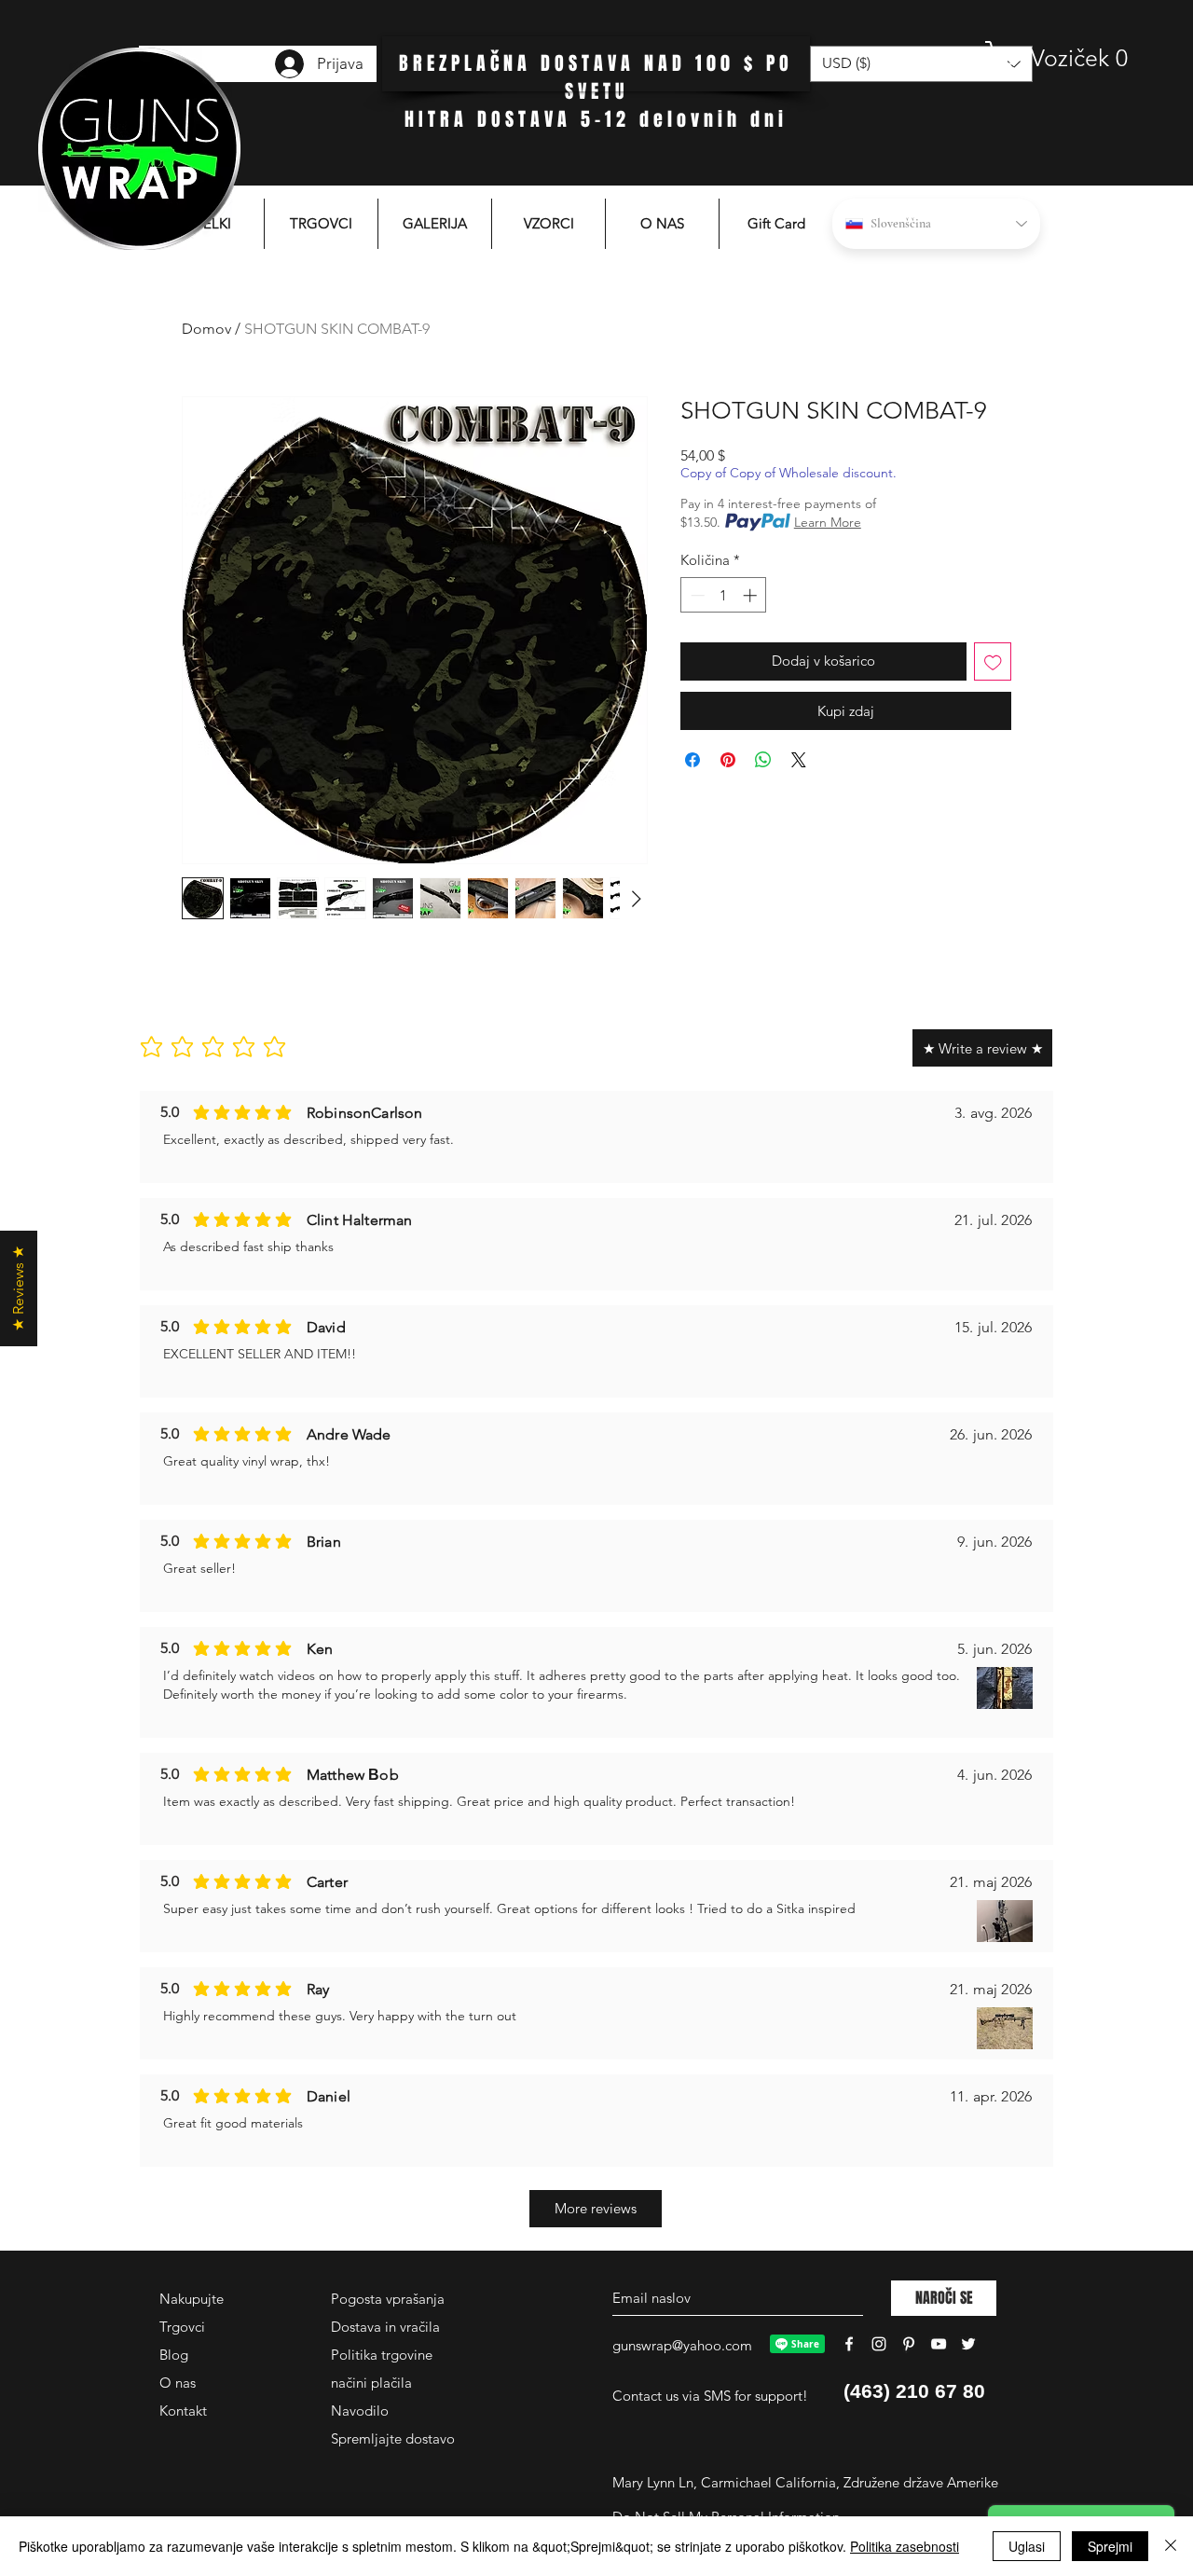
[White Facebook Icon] (849, 2344)
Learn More (828, 522)
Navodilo (360, 2411)
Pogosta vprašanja (388, 2299)
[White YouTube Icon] (939, 2344)
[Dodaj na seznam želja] (993, 661)
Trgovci (182, 2327)
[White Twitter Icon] (968, 2344)
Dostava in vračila (385, 2327)
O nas (178, 2383)
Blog (174, 2355)
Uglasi (1027, 2546)
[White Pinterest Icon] (909, 2344)
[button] (1058, 58)
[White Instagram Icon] (879, 2344)
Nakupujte (192, 2299)
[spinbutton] (724, 595)
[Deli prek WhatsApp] (763, 760)
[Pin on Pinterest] (728, 760)
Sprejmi (1110, 2546)
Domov (206, 329)
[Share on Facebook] (692, 760)
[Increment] (752, 595)
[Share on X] (799, 760)
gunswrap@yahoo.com (682, 2345)
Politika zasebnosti (905, 2546)
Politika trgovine (382, 2355)
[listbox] (921, 64)
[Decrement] (696, 595)
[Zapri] (1171, 2546)
